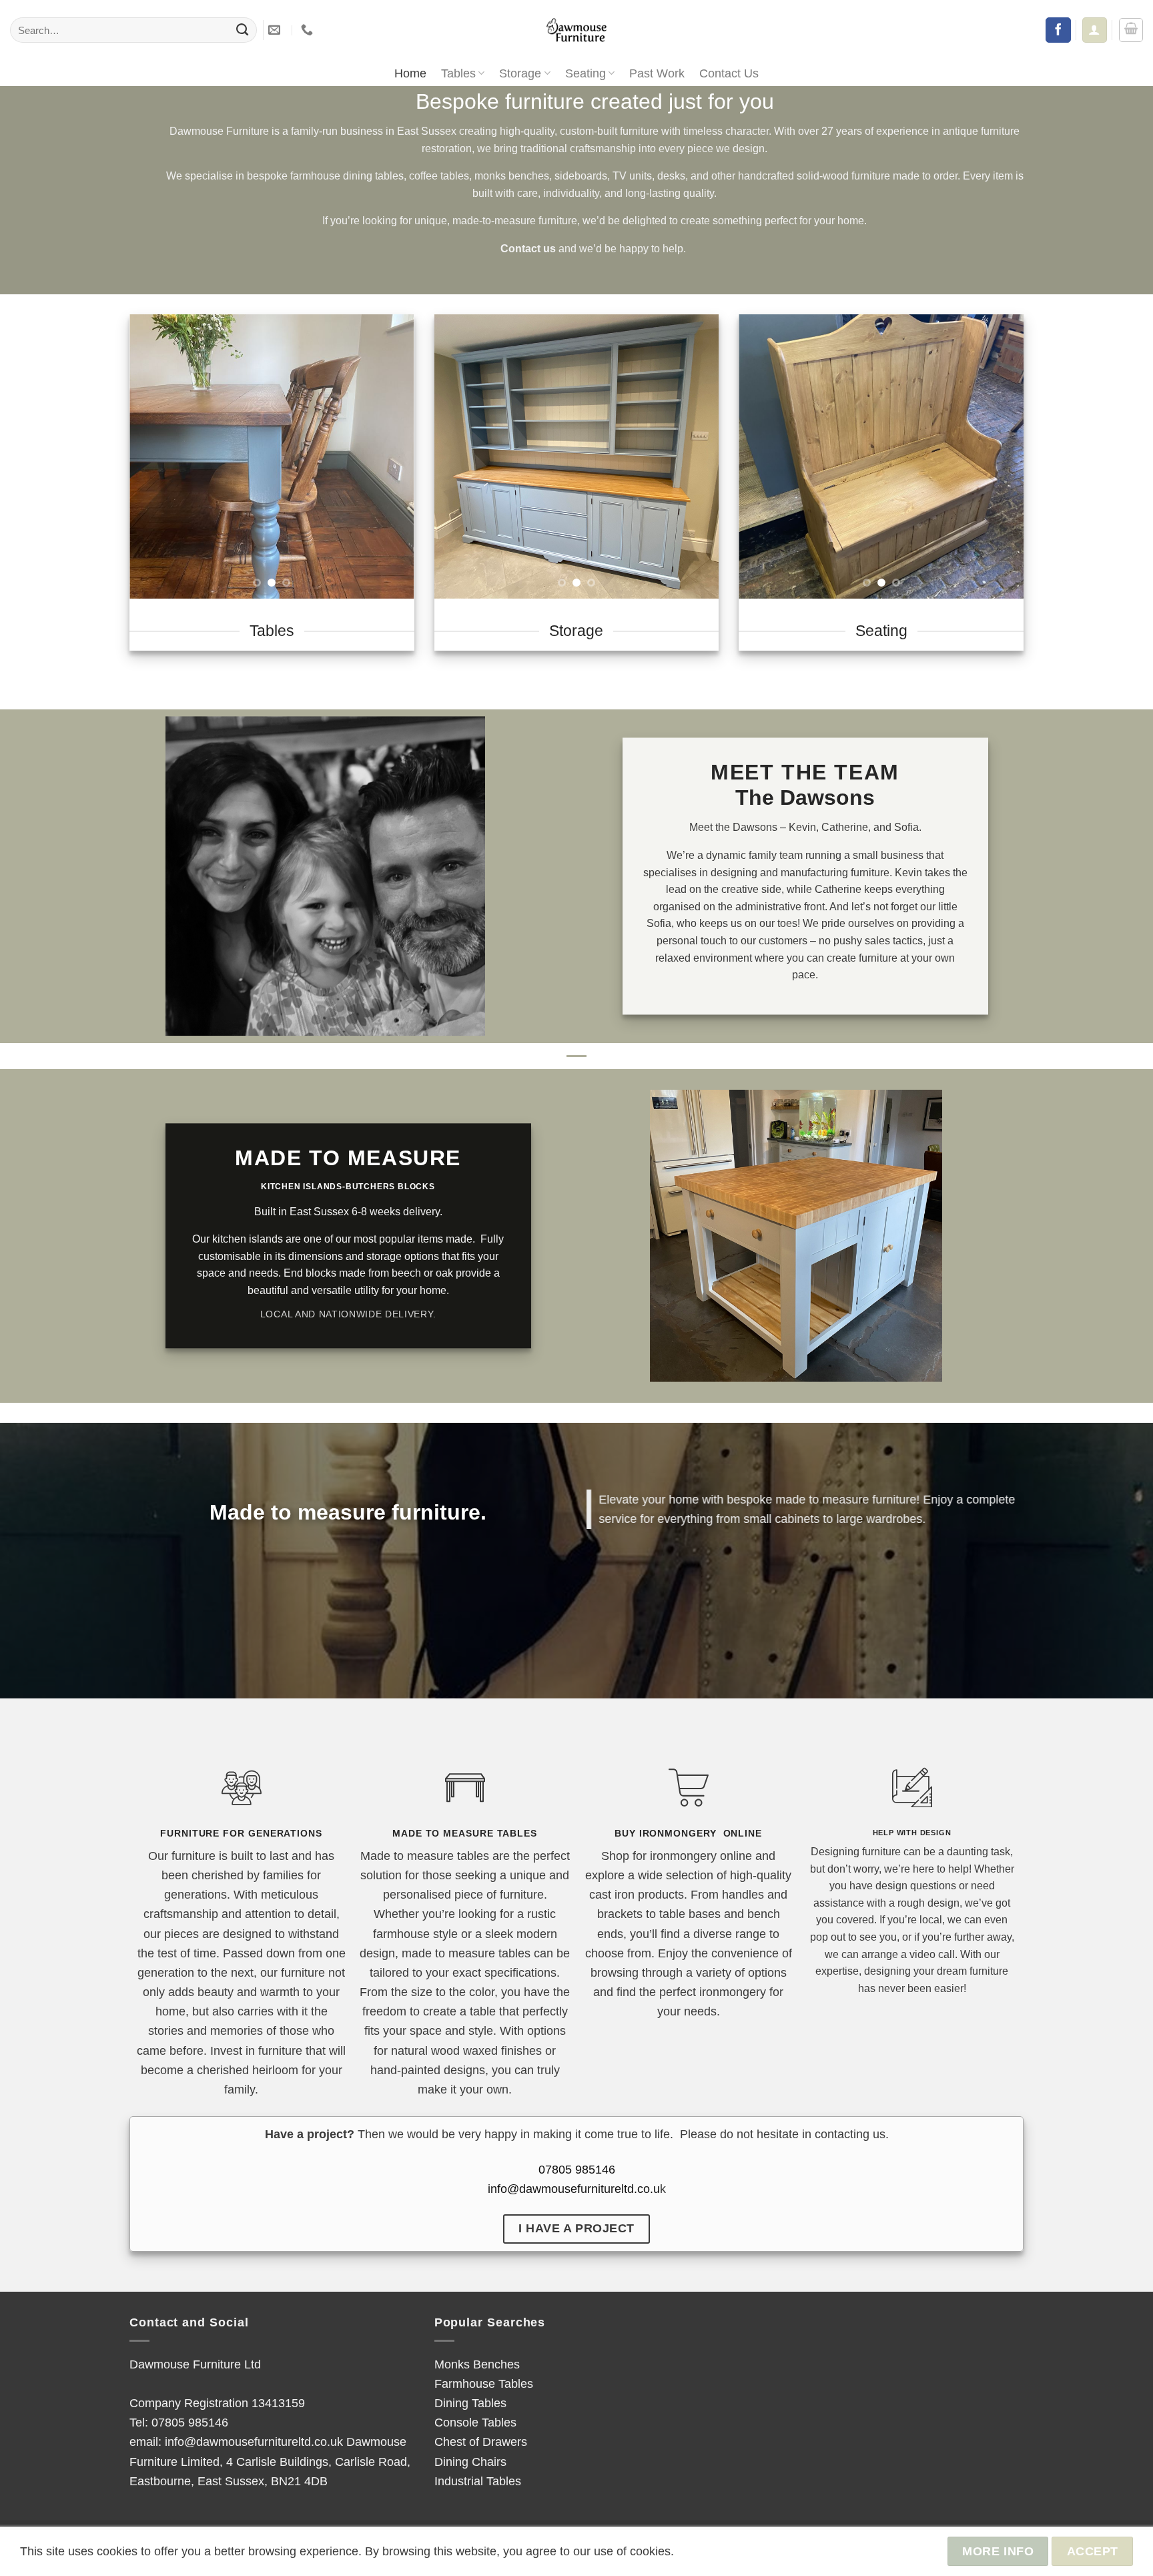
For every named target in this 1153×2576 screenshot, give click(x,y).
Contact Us (729, 73)
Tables (458, 73)
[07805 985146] (309, 30)
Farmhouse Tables (484, 2383)
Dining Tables (470, 2403)
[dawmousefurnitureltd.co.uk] (576, 30)
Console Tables (475, 2422)
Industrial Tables (478, 2481)
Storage (520, 73)
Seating (586, 73)
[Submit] (242, 30)
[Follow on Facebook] (1058, 30)
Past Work (657, 73)
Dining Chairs (470, 2462)
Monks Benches (477, 2364)
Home (410, 73)
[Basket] (1131, 30)
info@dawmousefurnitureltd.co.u (574, 2189)
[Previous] (152, 456)
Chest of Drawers (481, 2442)
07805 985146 (577, 2169)
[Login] (1094, 30)
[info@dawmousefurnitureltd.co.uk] (276, 30)
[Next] (392, 456)
